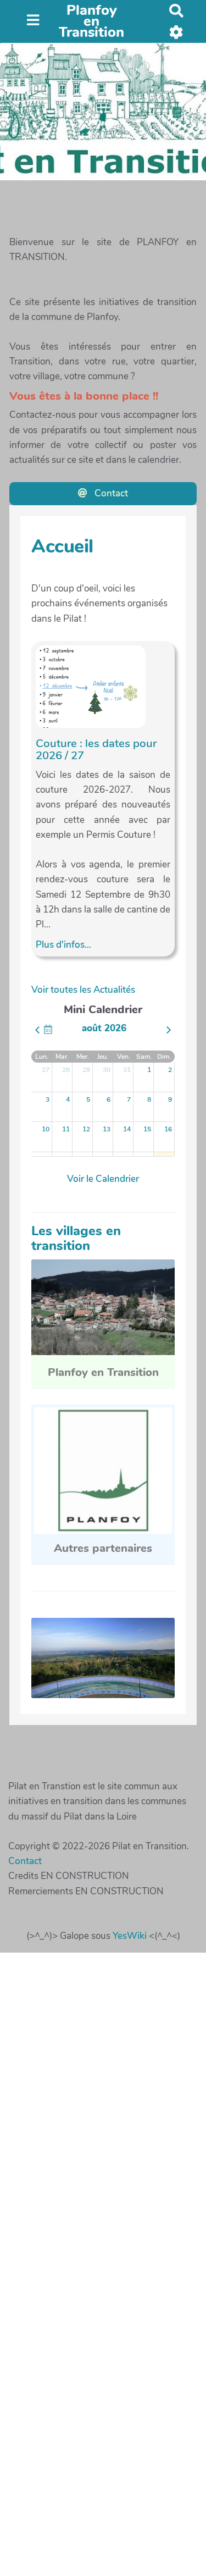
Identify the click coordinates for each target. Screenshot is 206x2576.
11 (66, 1129)
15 (147, 1129)
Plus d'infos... (63, 945)
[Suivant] (169, 1030)
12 (86, 1129)
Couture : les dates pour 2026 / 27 (96, 749)
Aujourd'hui (48, 1029)
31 (127, 1070)
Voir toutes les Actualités (83, 990)
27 (46, 1070)
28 (66, 1070)
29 (86, 1070)
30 (107, 1070)
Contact (110, 493)
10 (46, 1129)
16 (168, 1129)
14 (127, 1129)
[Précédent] (37, 1030)
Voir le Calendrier (103, 1179)
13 (107, 1129)
